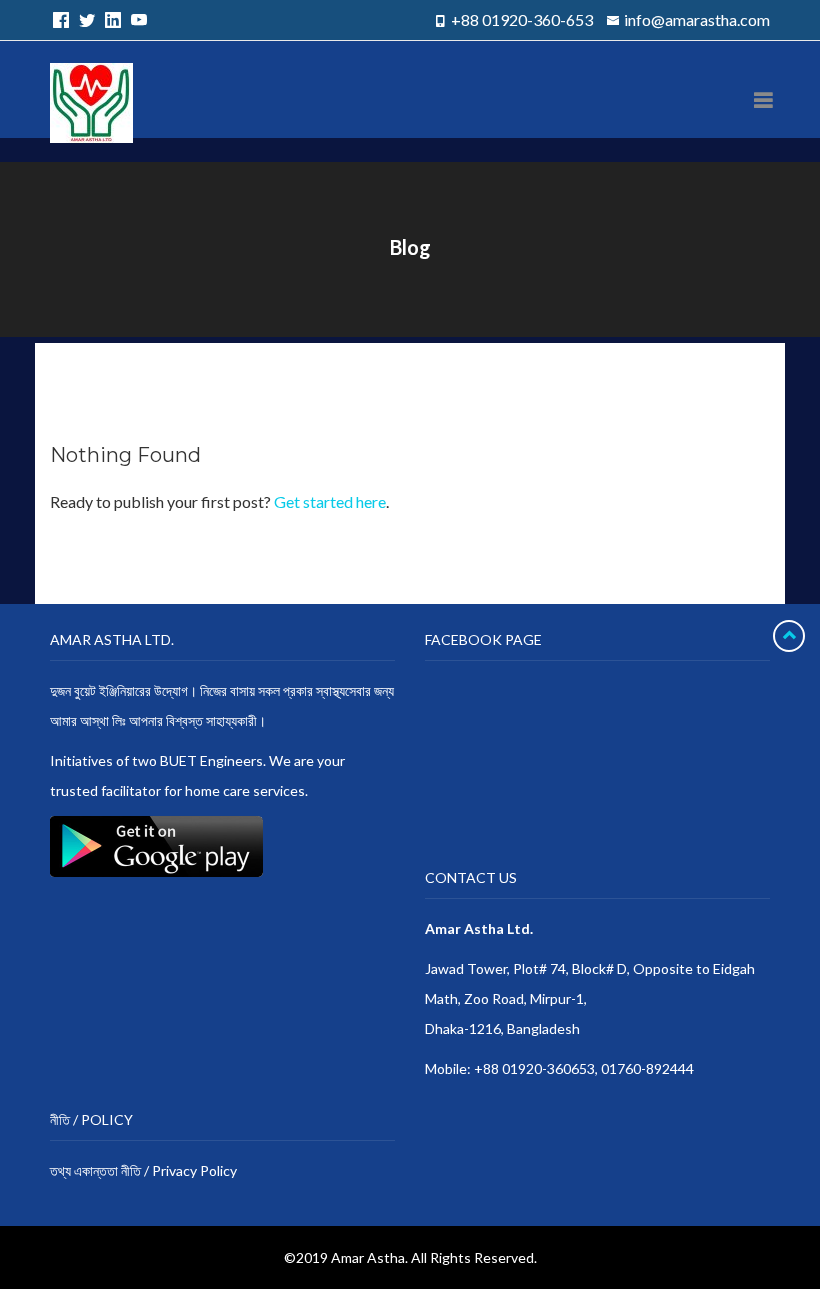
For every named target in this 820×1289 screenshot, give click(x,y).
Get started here (330, 501)
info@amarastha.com (697, 19)
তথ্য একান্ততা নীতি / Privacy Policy (143, 1170)
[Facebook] (58, 19)
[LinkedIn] (110, 19)
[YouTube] (136, 19)
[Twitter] (84, 19)
